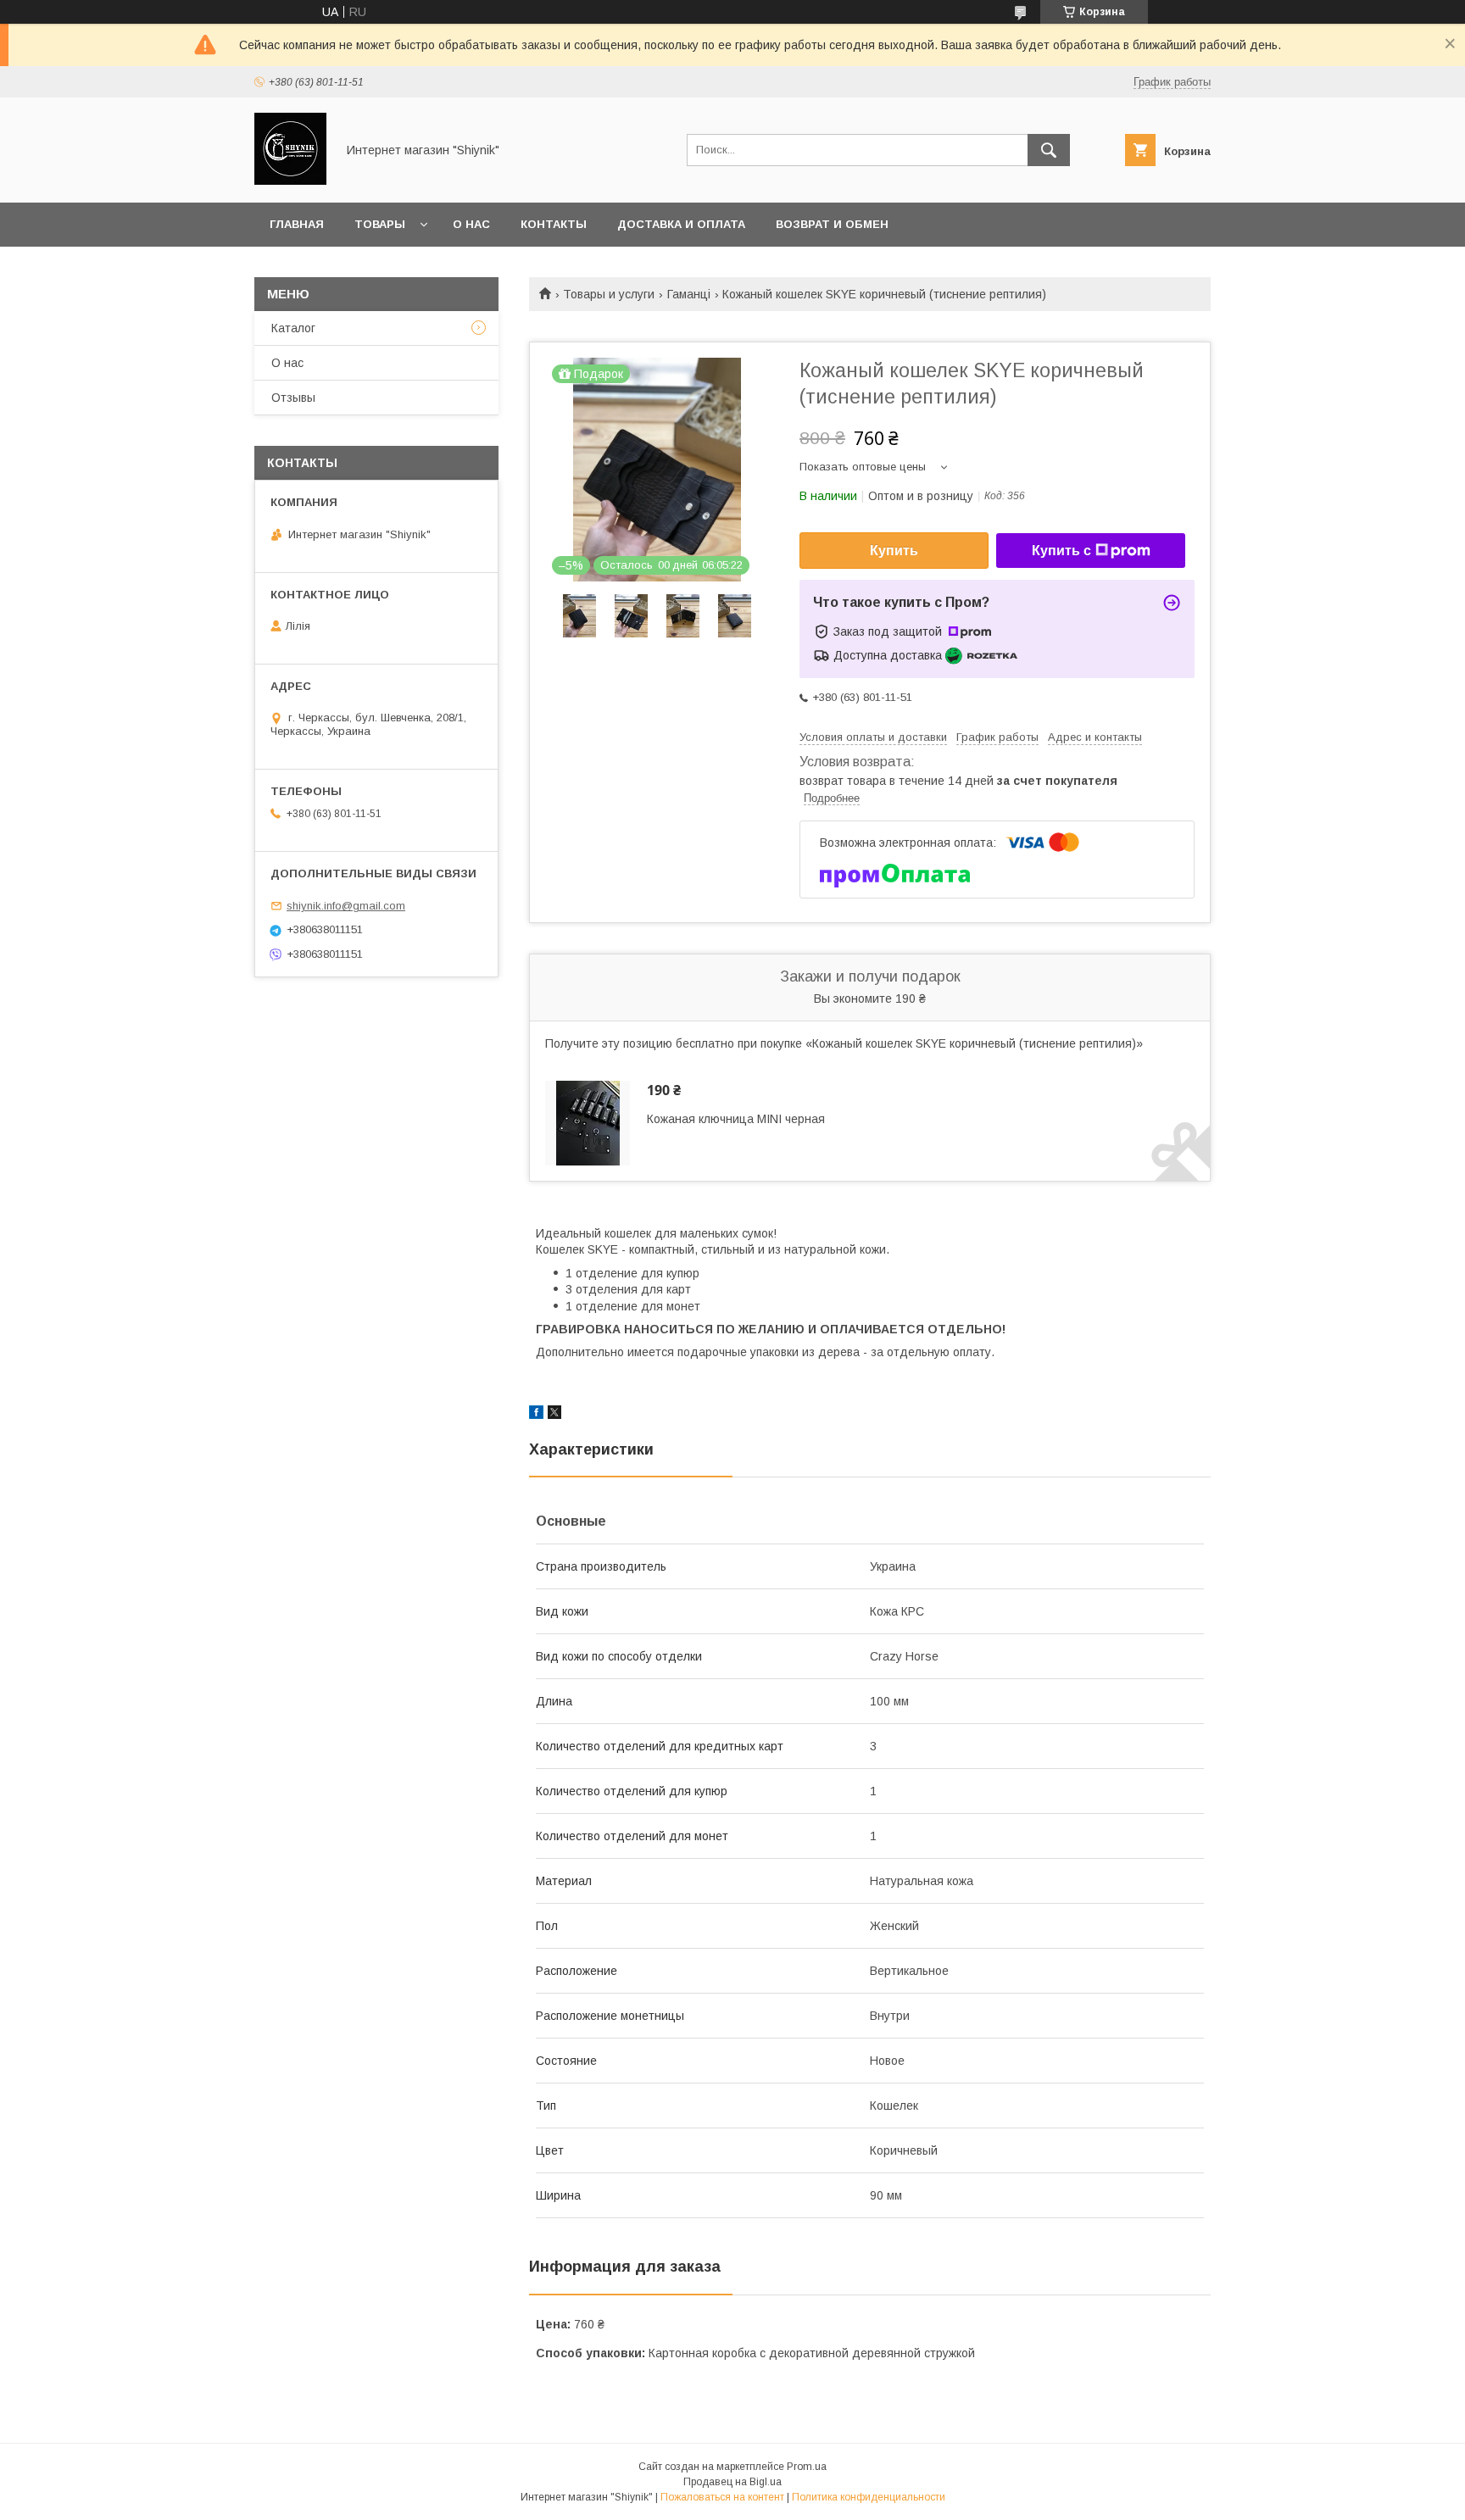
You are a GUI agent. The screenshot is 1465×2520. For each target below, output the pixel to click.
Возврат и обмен (832, 224)
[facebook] (536, 1415)
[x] (554, 1415)
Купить (894, 551)
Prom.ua (807, 2467)
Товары (380, 224)
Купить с (1061, 551)
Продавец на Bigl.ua (732, 2482)
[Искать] (1049, 150)
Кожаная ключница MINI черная (736, 1119)
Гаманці (689, 294)
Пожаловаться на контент (722, 2497)
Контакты (554, 224)
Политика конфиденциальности (869, 2497)
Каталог (293, 328)
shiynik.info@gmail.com (346, 906)
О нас (471, 224)
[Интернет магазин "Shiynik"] (290, 181)
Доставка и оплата (681, 224)
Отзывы (293, 398)
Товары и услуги (609, 294)
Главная (297, 224)
